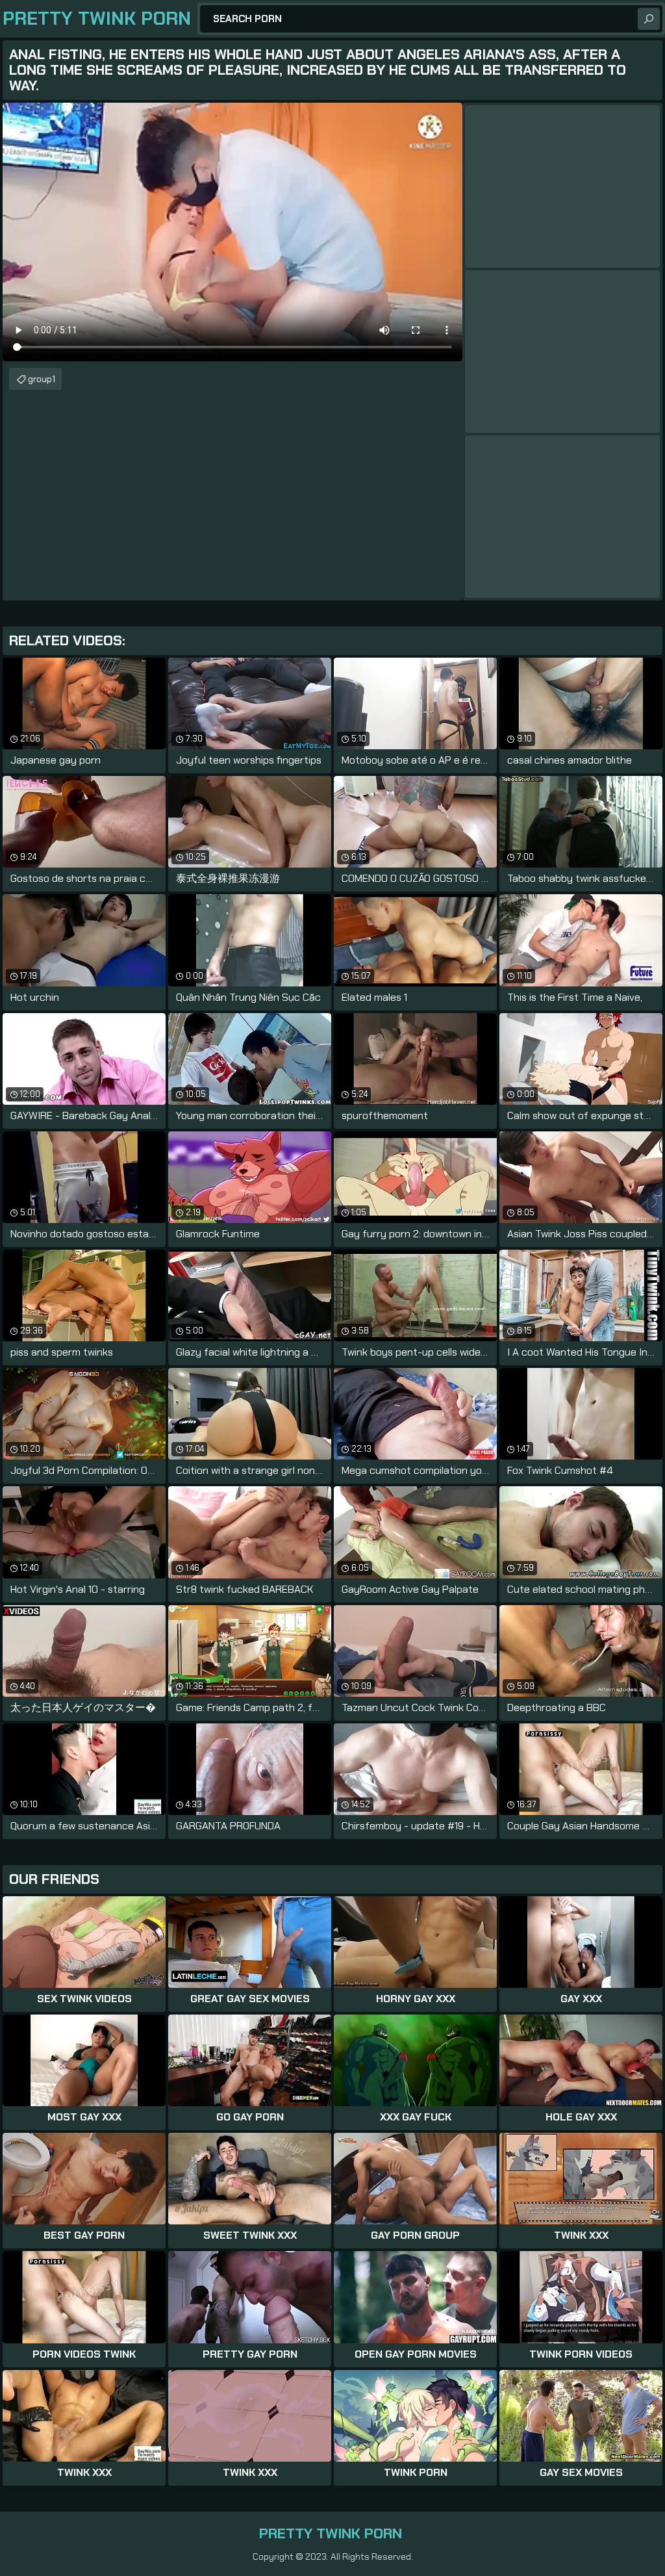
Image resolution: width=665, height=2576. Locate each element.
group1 (42, 379)
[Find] (649, 19)
